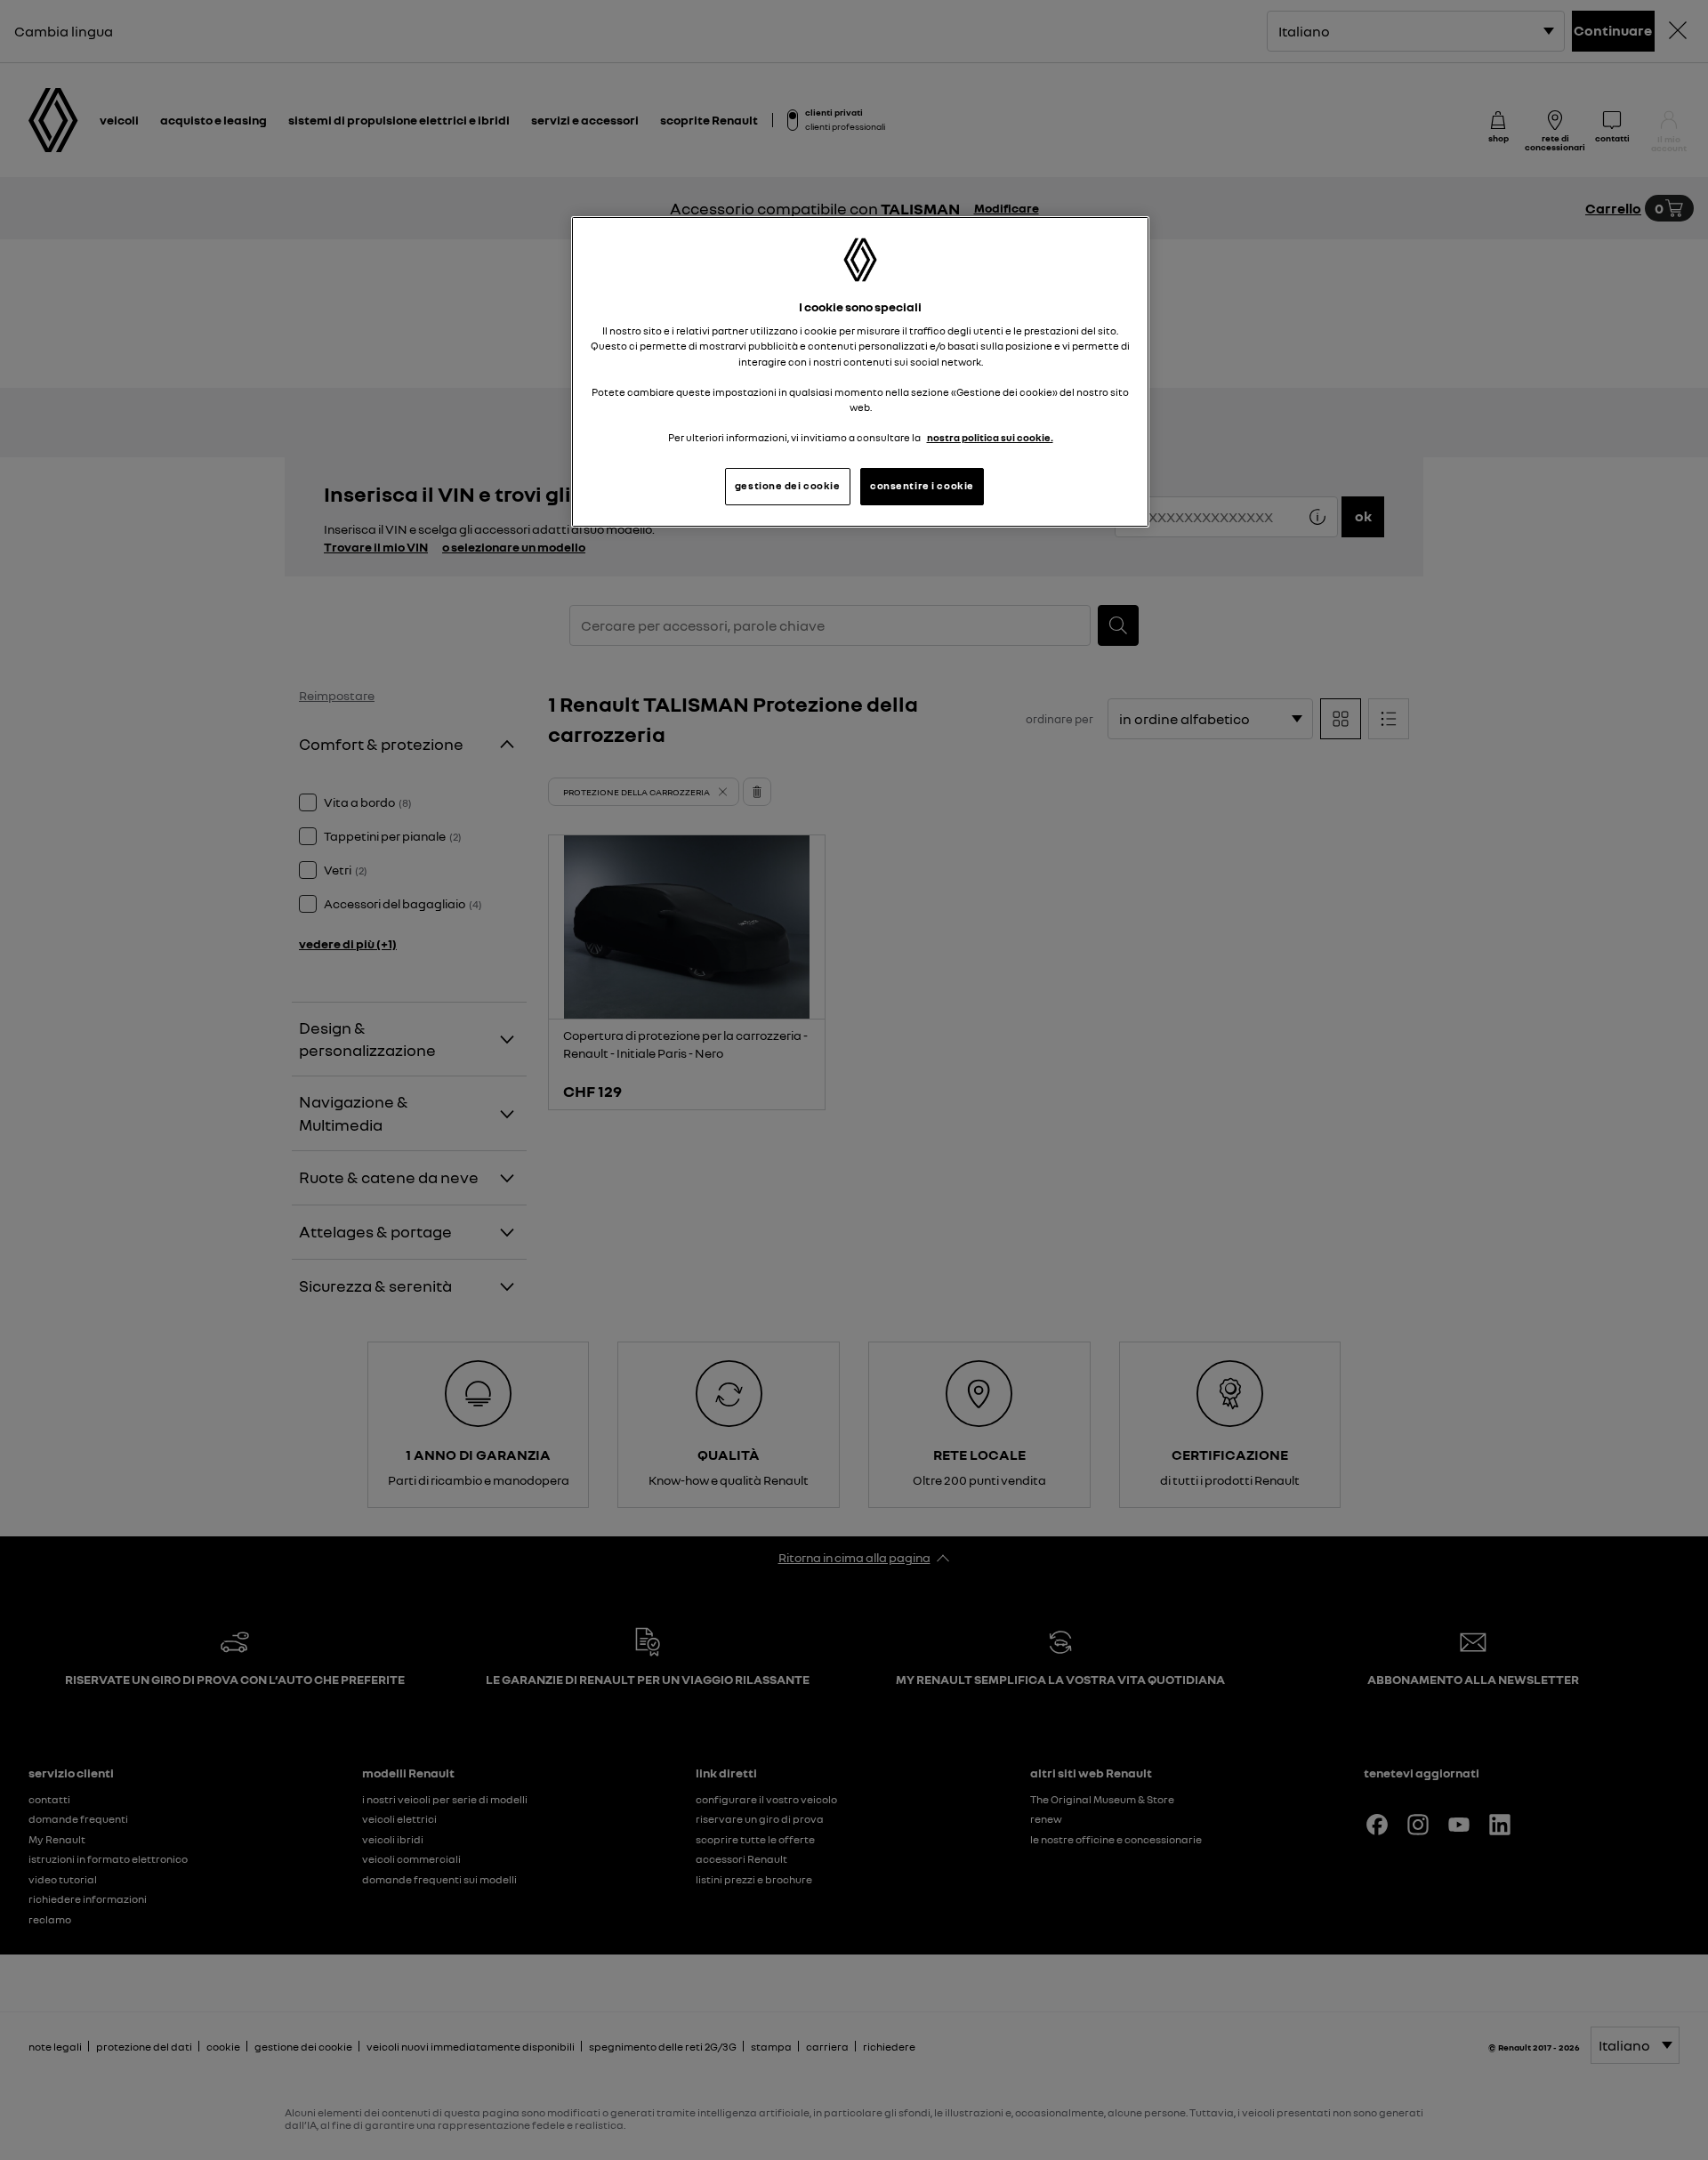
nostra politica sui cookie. (990, 438)
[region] (860, 372)
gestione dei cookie (788, 486)
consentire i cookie (922, 486)
